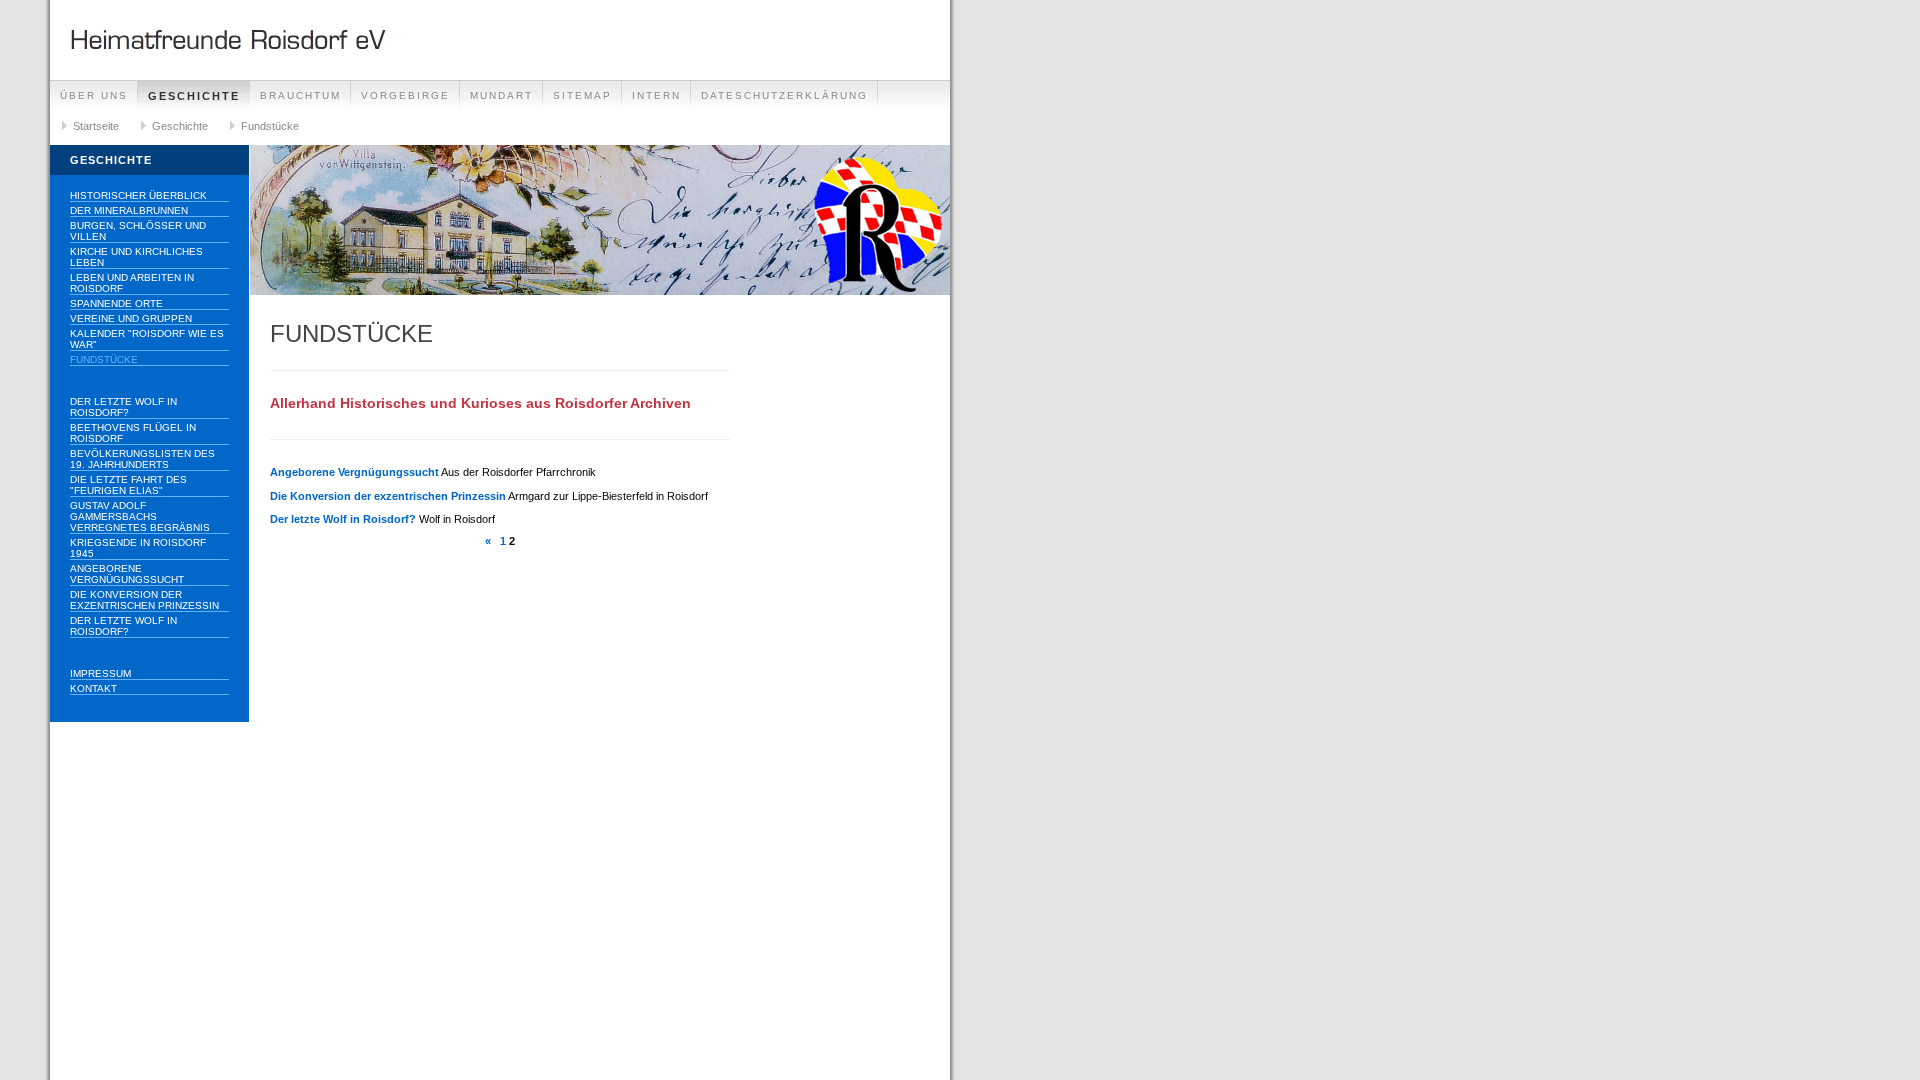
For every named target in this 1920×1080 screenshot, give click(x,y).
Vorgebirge (405, 95)
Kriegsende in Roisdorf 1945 (138, 548)
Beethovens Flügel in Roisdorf (133, 433)
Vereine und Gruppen (131, 318)
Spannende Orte (116, 303)
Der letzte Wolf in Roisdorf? (123, 407)
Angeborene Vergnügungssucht (127, 574)
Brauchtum (300, 95)
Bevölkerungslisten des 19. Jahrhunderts (142, 459)
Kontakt (93, 688)
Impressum (100, 673)
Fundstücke (270, 126)
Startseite (96, 126)
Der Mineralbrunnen (129, 210)
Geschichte (194, 96)
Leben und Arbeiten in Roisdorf (132, 283)
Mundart (501, 95)
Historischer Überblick (138, 195)
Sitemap (582, 95)
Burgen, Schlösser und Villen (138, 231)
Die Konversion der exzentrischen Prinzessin (144, 600)
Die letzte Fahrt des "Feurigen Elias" (128, 485)
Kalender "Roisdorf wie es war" (147, 339)
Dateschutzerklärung (784, 95)
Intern (656, 95)
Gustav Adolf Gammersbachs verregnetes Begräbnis (140, 516)
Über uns (94, 95)
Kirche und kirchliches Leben (136, 257)
